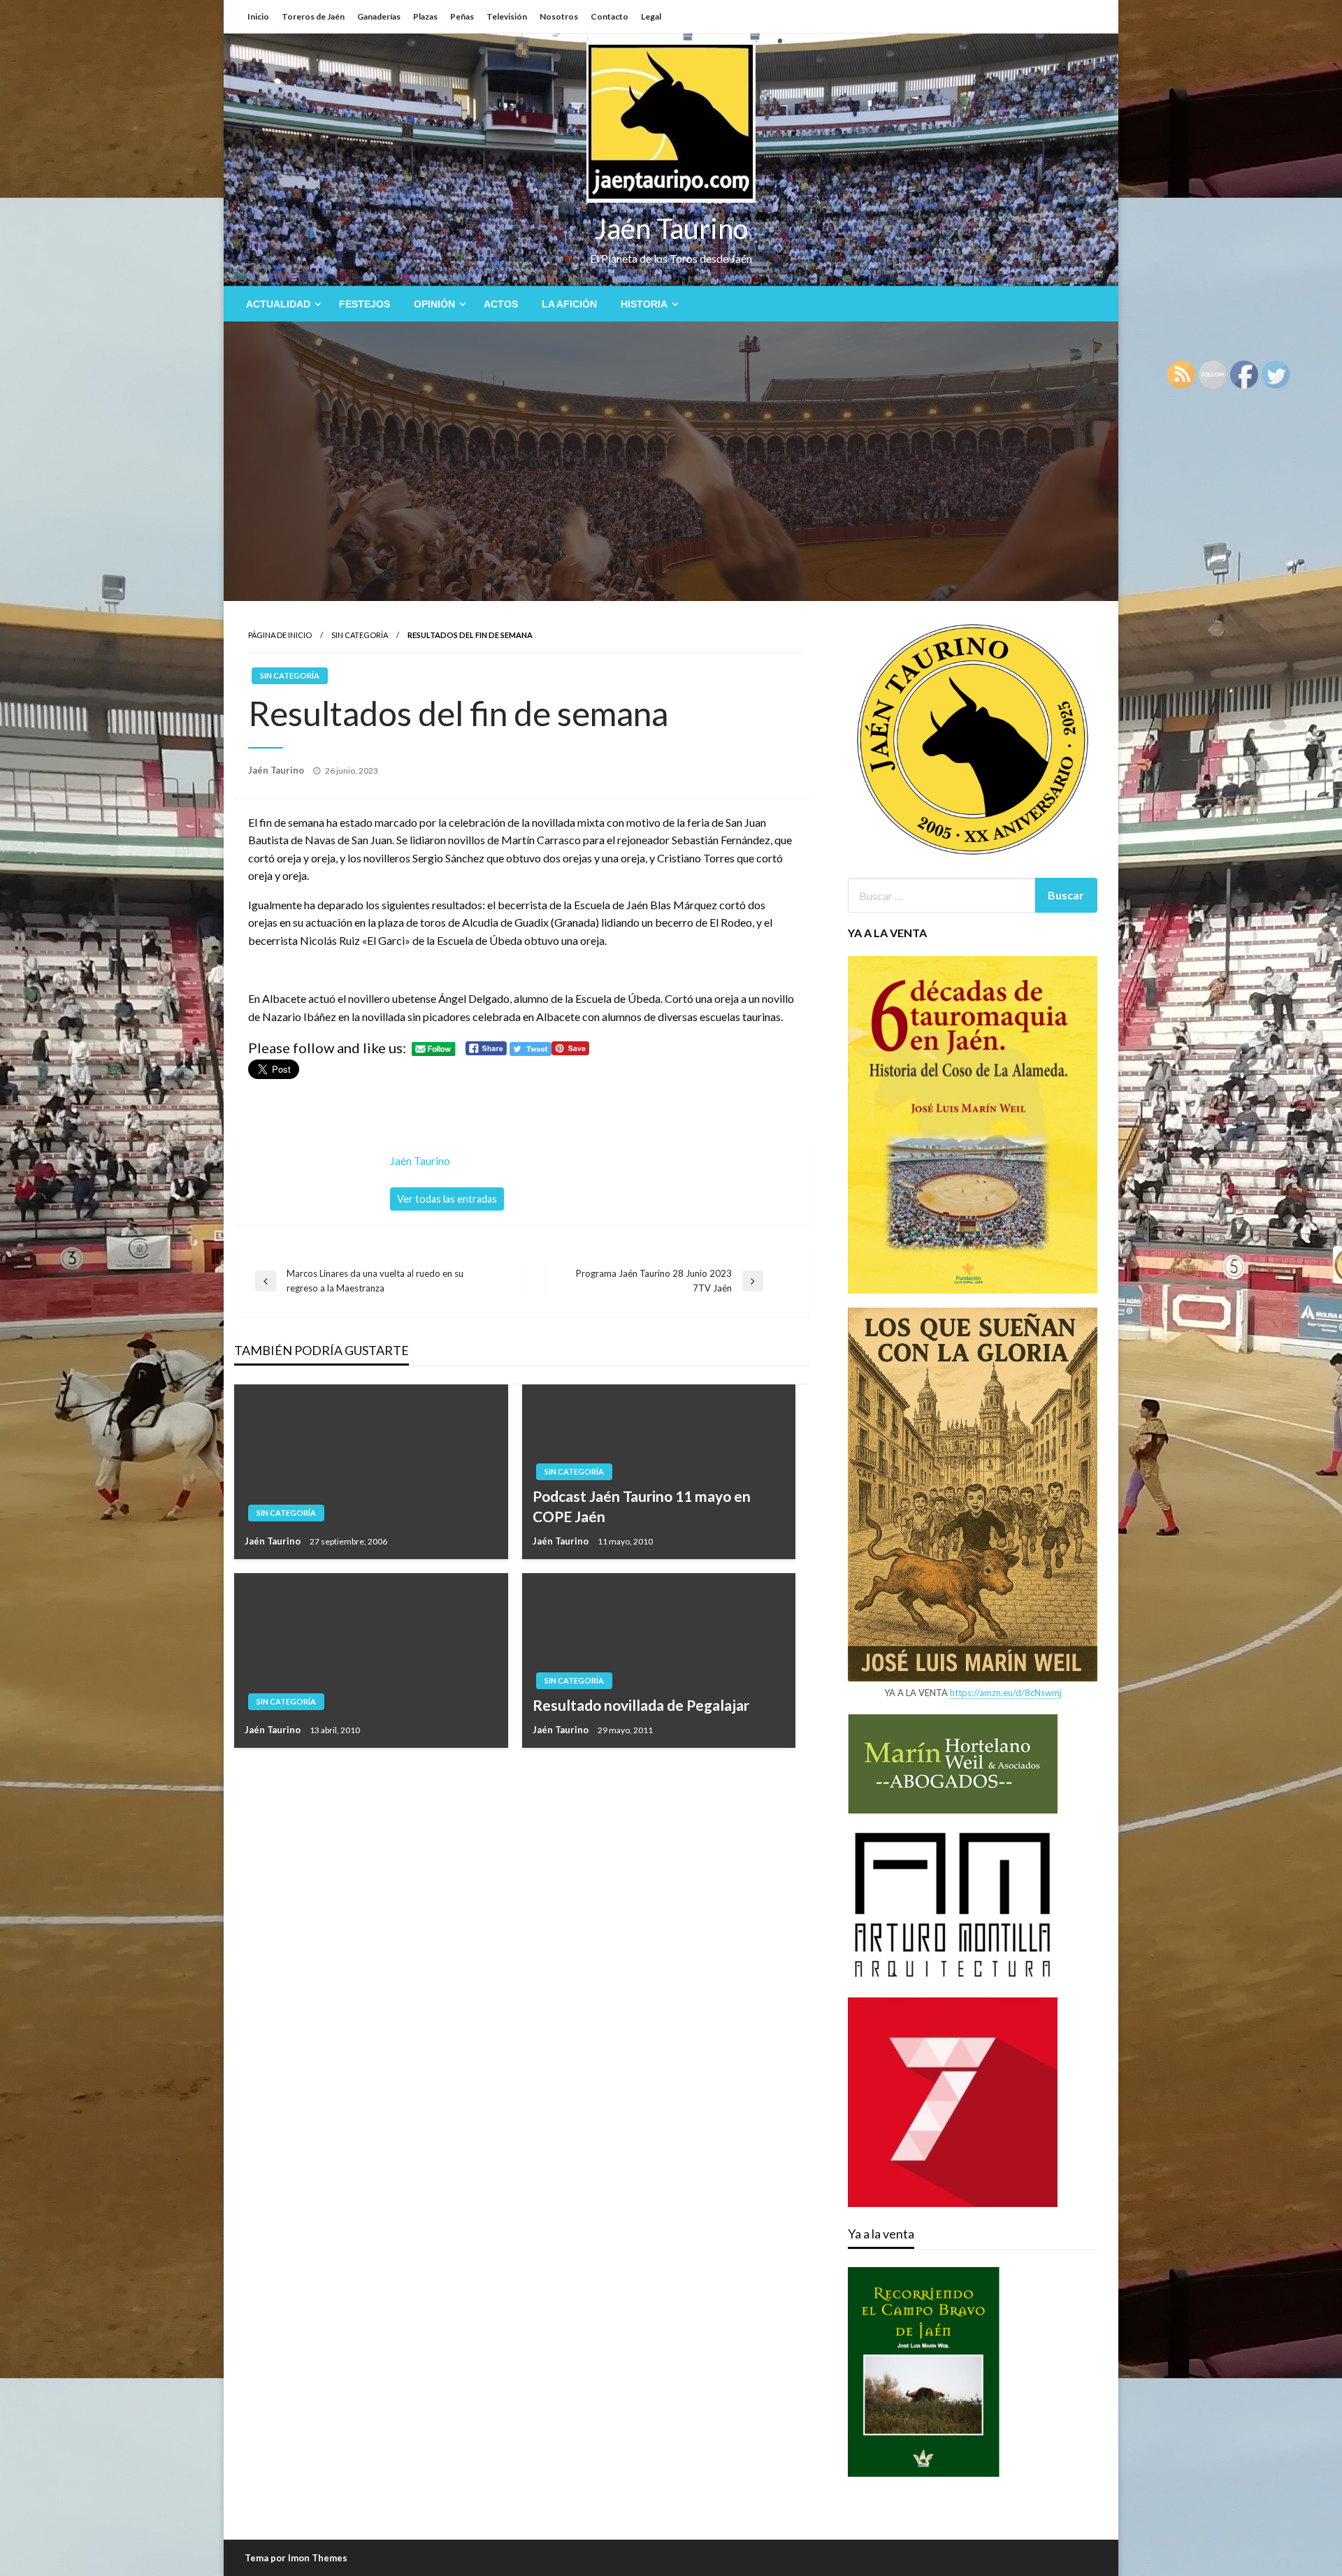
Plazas (425, 16)
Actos (501, 304)
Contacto (609, 16)
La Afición (569, 304)
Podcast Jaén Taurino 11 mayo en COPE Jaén (642, 1506)
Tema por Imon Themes (296, 2558)
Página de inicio (280, 635)
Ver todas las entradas (447, 1199)
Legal (651, 16)
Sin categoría (360, 635)
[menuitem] (281, 304)
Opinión (434, 304)
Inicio (258, 16)
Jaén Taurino (671, 229)
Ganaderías (379, 16)
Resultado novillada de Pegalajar (641, 1705)
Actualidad (278, 304)
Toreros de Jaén (313, 16)
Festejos (365, 304)
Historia (644, 304)
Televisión (507, 16)
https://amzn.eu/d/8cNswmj (1006, 1693)
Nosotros (559, 16)
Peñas (462, 16)
